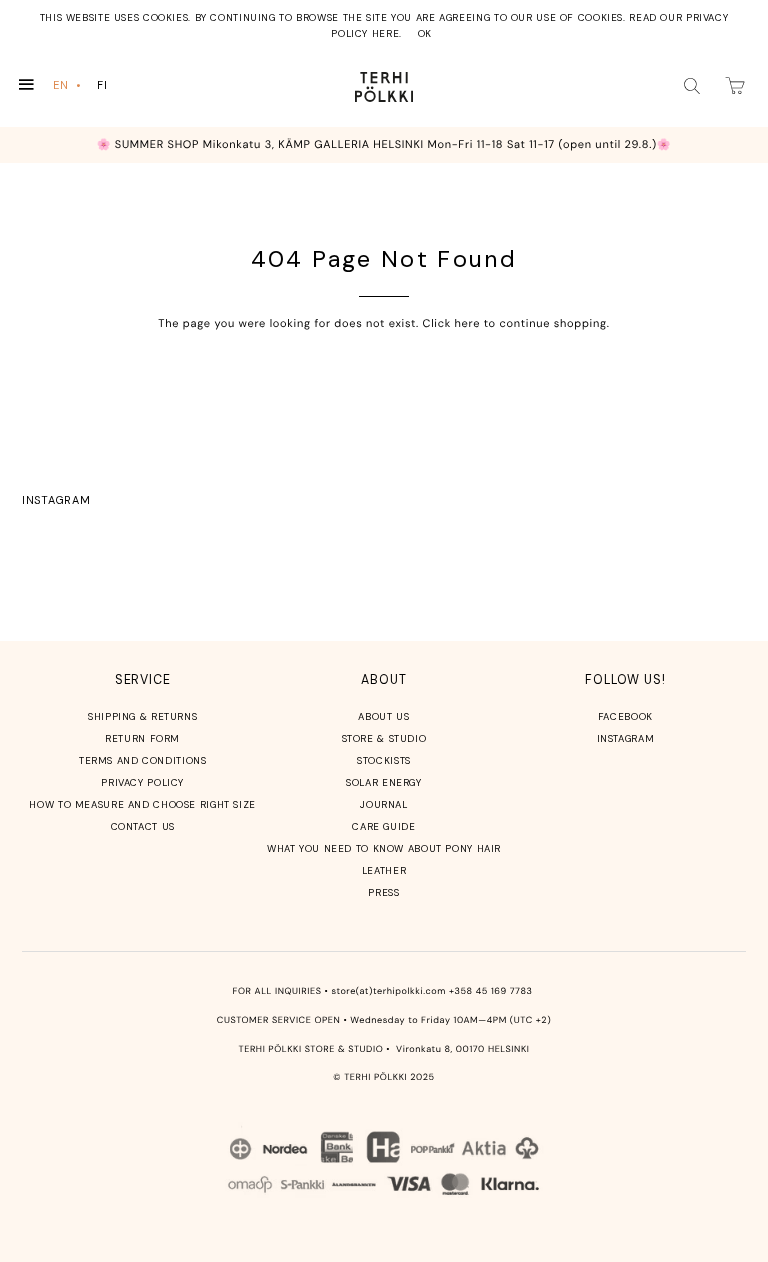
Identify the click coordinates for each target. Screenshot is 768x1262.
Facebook (625, 716)
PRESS (383, 892)
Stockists (384, 760)
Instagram (56, 500)
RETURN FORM (142, 738)
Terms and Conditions (143, 760)
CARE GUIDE (383, 826)
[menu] (84, 85)
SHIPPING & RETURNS (142, 716)
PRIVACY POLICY (142, 782)
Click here (452, 324)
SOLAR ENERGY (384, 782)
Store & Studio (384, 738)
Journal (383, 804)
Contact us (143, 826)
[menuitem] (69, 85)
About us (383, 716)
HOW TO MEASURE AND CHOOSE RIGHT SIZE (142, 804)
